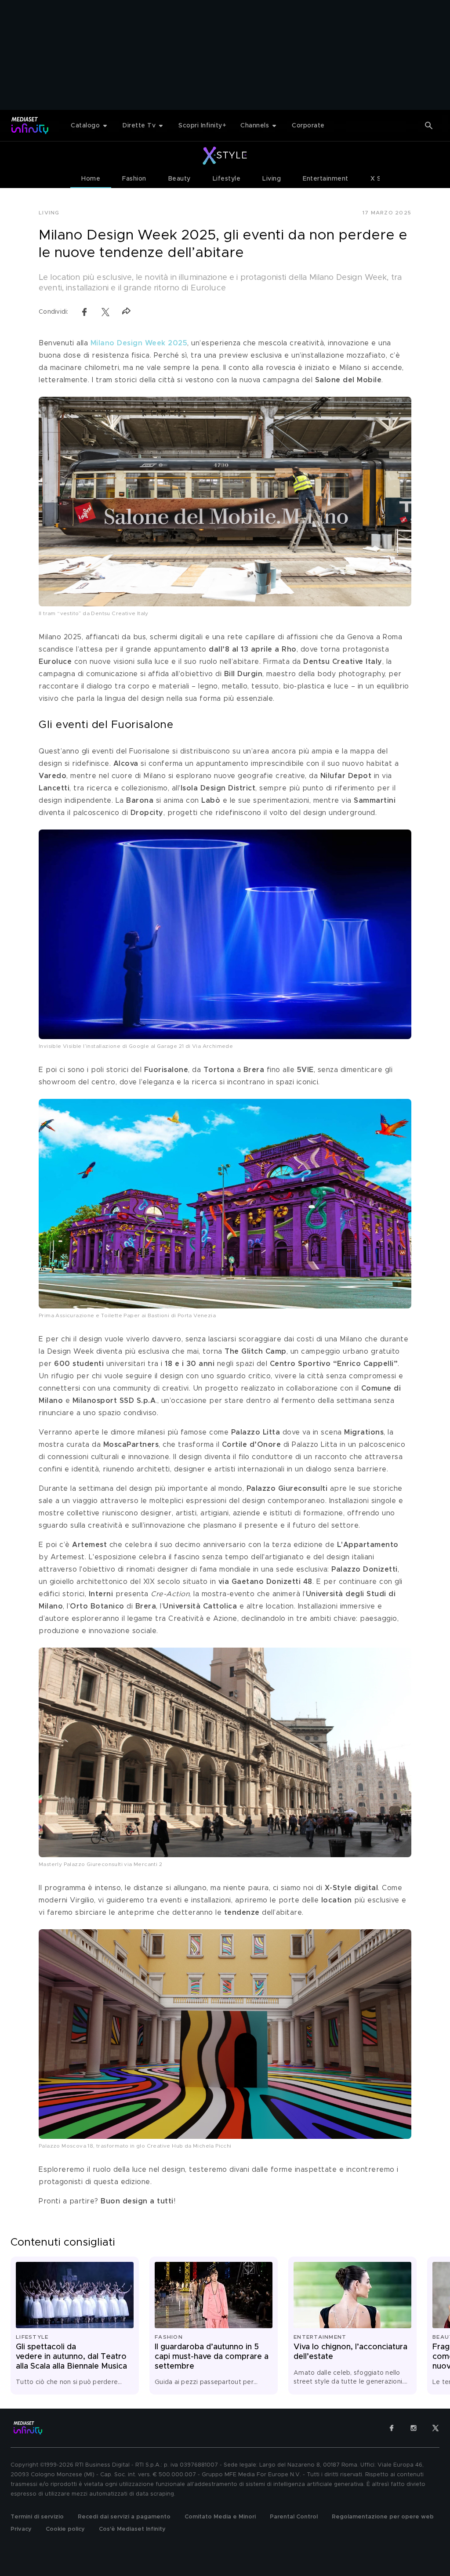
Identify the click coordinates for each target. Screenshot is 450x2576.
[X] (435, 2428)
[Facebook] (392, 2428)
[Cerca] (429, 126)
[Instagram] (414, 2428)
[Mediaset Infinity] (30, 125)
